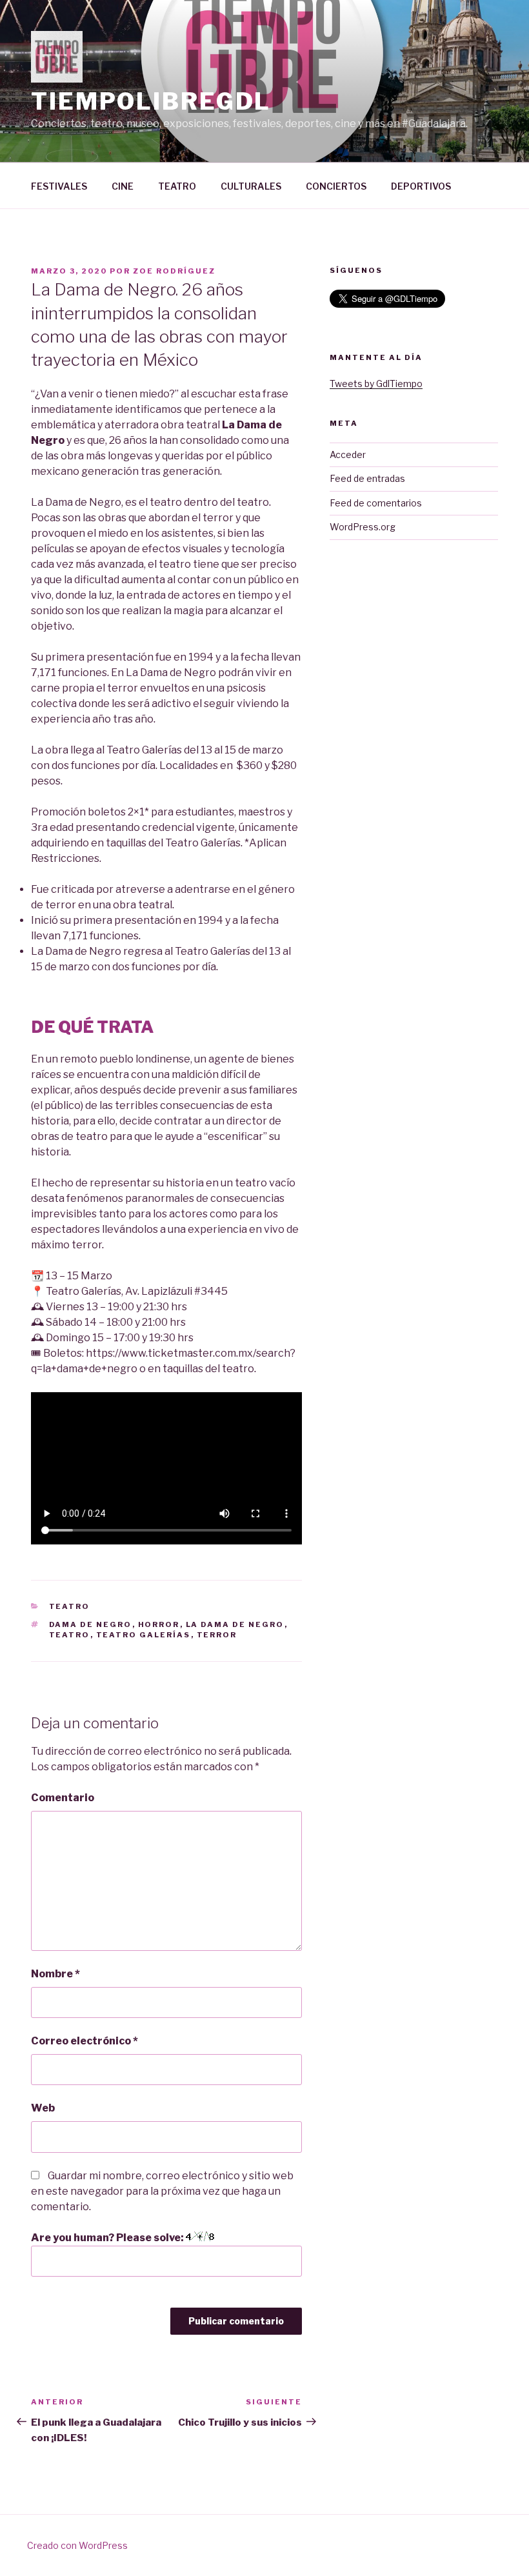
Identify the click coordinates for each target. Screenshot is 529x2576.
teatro (70, 1635)
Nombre (55, 1974)
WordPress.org (363, 527)
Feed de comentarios (376, 503)
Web (43, 2108)
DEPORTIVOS (421, 186)
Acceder (348, 454)
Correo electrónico (85, 2041)
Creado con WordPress (77, 2545)
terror (217, 1635)
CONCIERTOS (336, 186)
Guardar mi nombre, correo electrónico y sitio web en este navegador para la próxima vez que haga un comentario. (162, 2191)
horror (159, 1624)
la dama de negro (235, 1624)
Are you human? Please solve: (108, 2238)
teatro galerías (144, 1635)
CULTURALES (251, 186)
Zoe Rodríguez (174, 271)
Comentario (63, 1798)
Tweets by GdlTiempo (376, 384)
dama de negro (91, 1624)
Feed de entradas (367, 478)
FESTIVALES (59, 186)
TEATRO (177, 186)
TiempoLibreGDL (151, 101)
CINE (123, 186)
